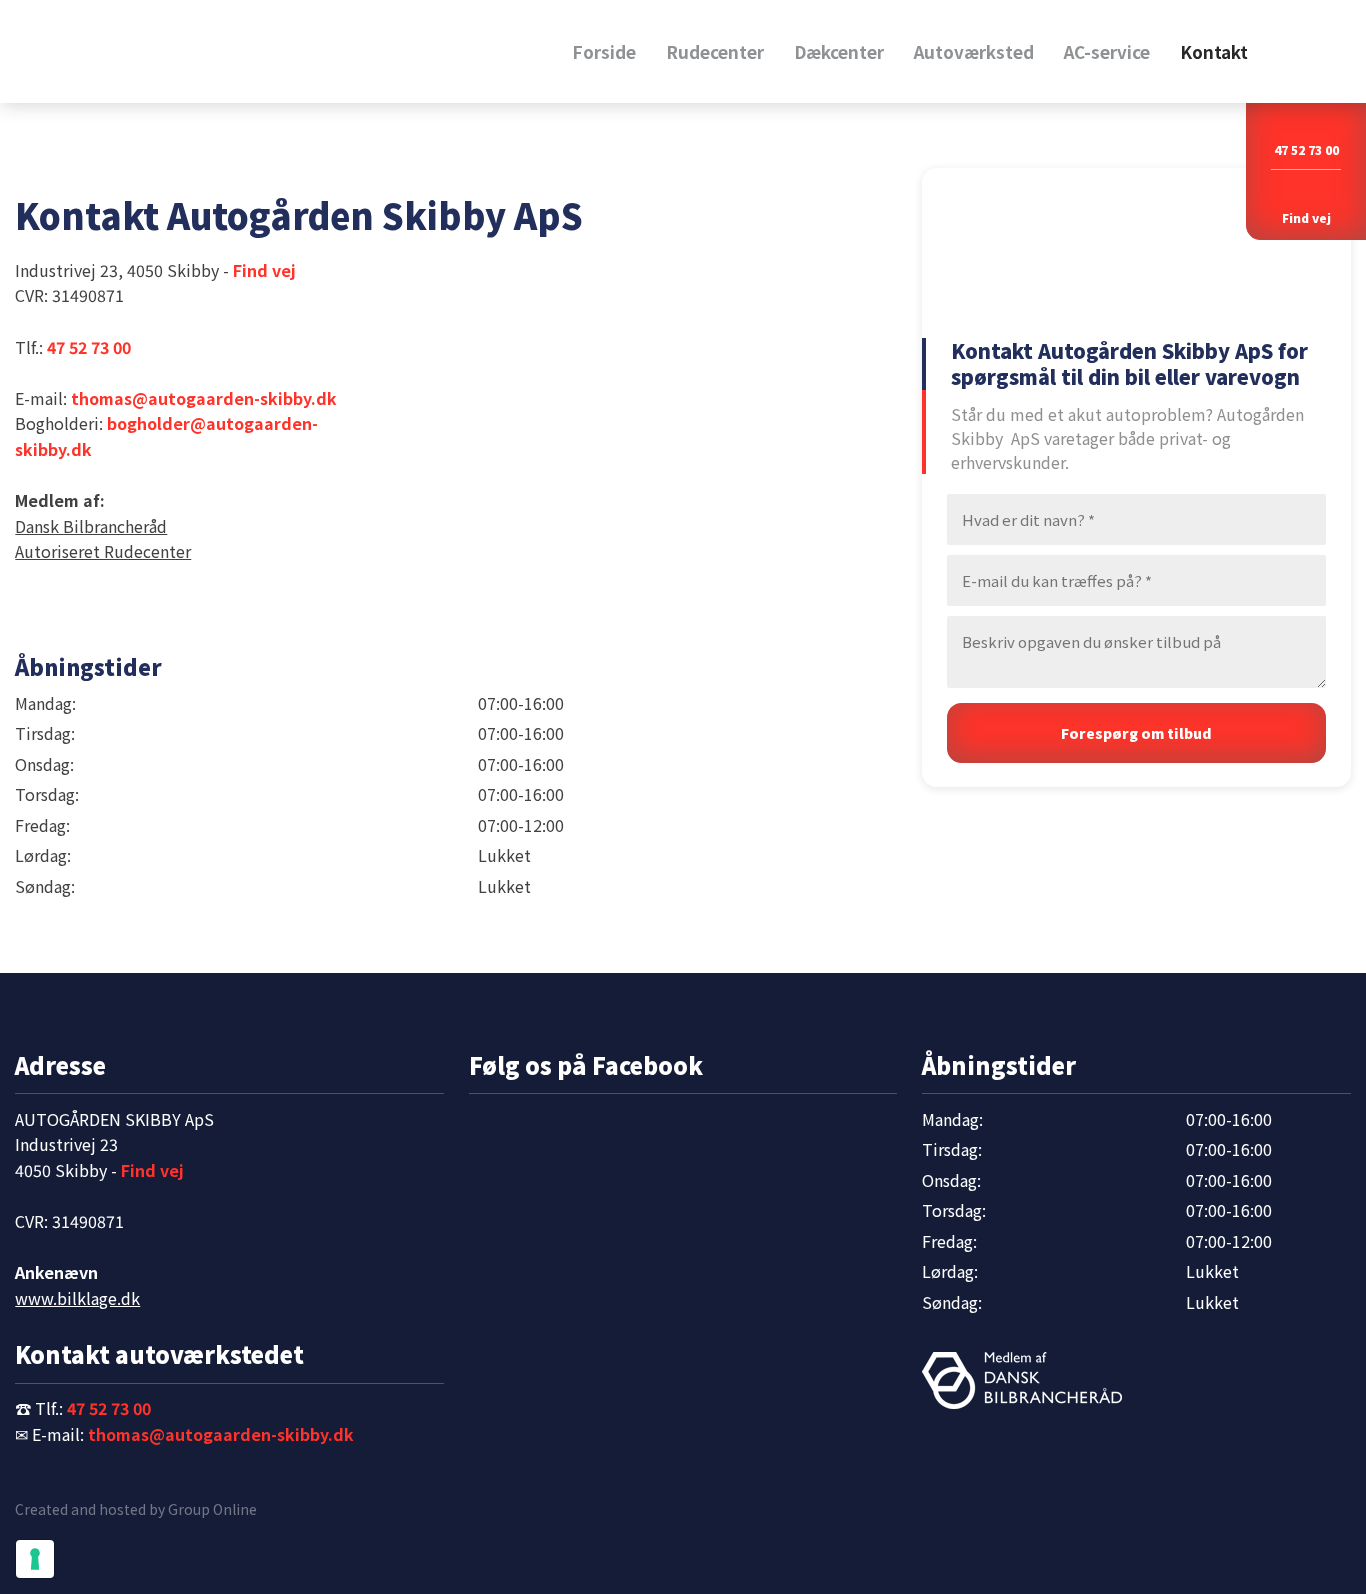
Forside (604, 51)
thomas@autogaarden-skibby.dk (204, 398)
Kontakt (1214, 51)
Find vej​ (1306, 217)
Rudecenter (715, 51)
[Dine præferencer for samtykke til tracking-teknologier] (35, 1559)
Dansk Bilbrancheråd (91, 526)
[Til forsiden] (229, 51)
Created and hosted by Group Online (136, 1509)
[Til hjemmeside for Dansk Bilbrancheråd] (1022, 1380)
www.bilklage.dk (77, 1298)
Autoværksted (974, 51)
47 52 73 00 (1306, 149)
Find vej (264, 270)
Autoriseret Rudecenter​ (103, 551)
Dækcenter (839, 51)
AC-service (1107, 51)
